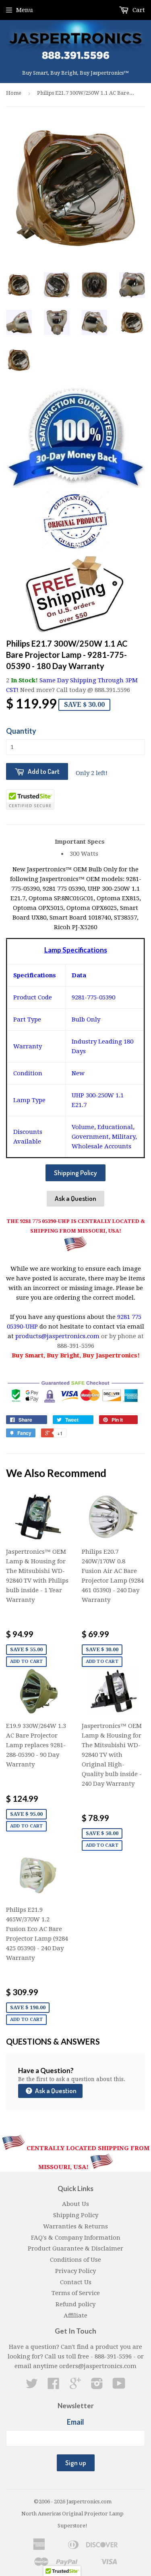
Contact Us (76, 2282)
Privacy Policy (75, 2271)
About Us (75, 2204)
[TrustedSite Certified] (30, 800)
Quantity (21, 731)
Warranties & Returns (75, 2226)
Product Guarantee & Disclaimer (75, 2248)
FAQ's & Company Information (76, 2238)
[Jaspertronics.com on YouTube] (119, 2386)
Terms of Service (76, 2293)
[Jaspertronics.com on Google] (75, 2386)
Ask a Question (75, 1198)
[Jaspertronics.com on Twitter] (32, 2386)
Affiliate (75, 2316)
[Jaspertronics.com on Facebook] (54, 2386)
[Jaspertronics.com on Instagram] (97, 2386)
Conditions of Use (75, 2260)
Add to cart (26, 1661)
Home (14, 93)
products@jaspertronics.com (57, 1336)
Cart (138, 10)
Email (75, 2422)
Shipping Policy (75, 1173)
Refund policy (75, 2304)
